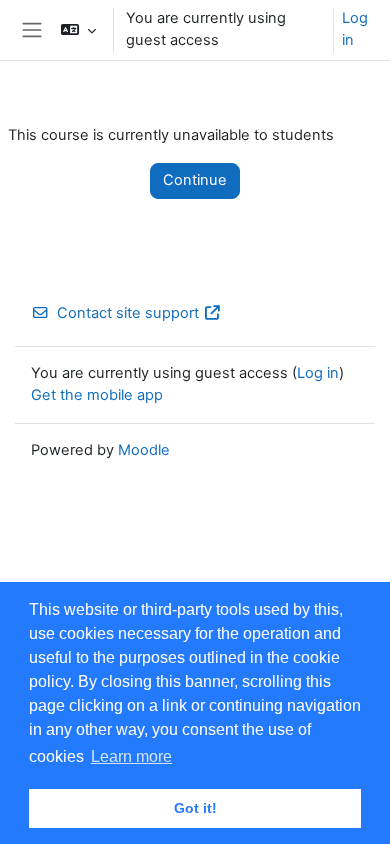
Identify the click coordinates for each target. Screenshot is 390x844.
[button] (78, 30)
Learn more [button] (131, 756)
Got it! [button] (195, 808)
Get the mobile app (97, 395)
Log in (355, 29)
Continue (195, 180)
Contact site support (128, 313)
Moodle (144, 450)
